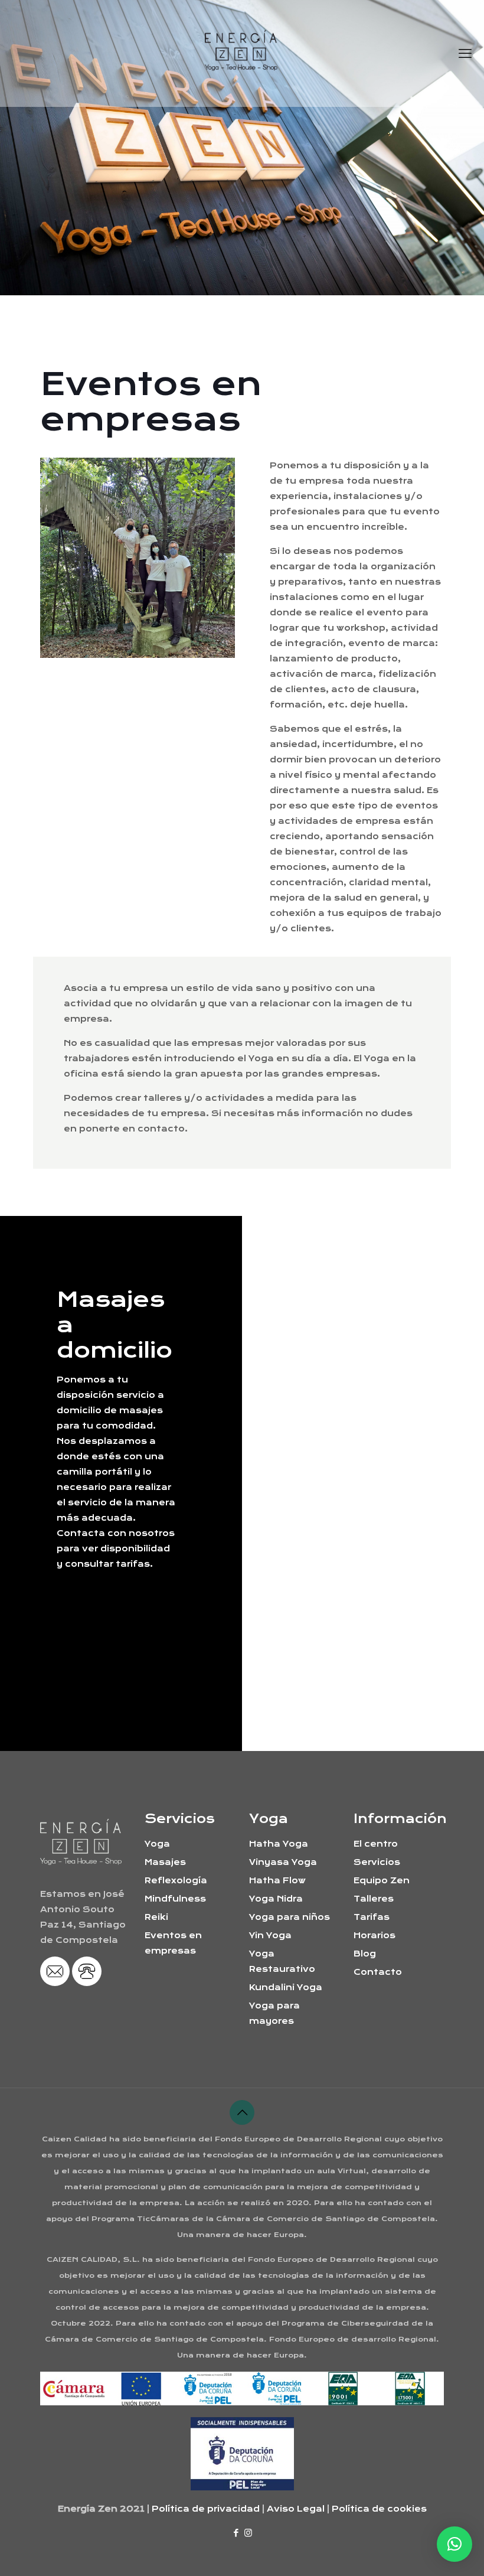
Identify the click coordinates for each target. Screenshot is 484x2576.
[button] (454, 2544)
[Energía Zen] (242, 53)
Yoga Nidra (276, 1899)
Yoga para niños (290, 1917)
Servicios (377, 1862)
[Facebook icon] (236, 2533)
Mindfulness (175, 1899)
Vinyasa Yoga (283, 1862)
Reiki (156, 1917)
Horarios (375, 1935)
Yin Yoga (270, 1935)
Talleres (374, 1899)
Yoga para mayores (274, 2013)
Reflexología (176, 1880)
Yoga (157, 1844)
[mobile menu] (465, 53)
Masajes (165, 1862)
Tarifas (372, 1917)
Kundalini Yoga (286, 1987)
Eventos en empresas (173, 1943)
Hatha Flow (277, 1880)
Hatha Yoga (279, 1844)
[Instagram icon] (248, 2533)
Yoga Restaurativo (282, 1961)
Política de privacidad (206, 2509)
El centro (376, 1844)
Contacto (378, 1972)
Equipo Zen (382, 1880)
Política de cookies (379, 2509)
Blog (365, 1954)
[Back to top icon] (242, 2112)
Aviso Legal (296, 2509)
